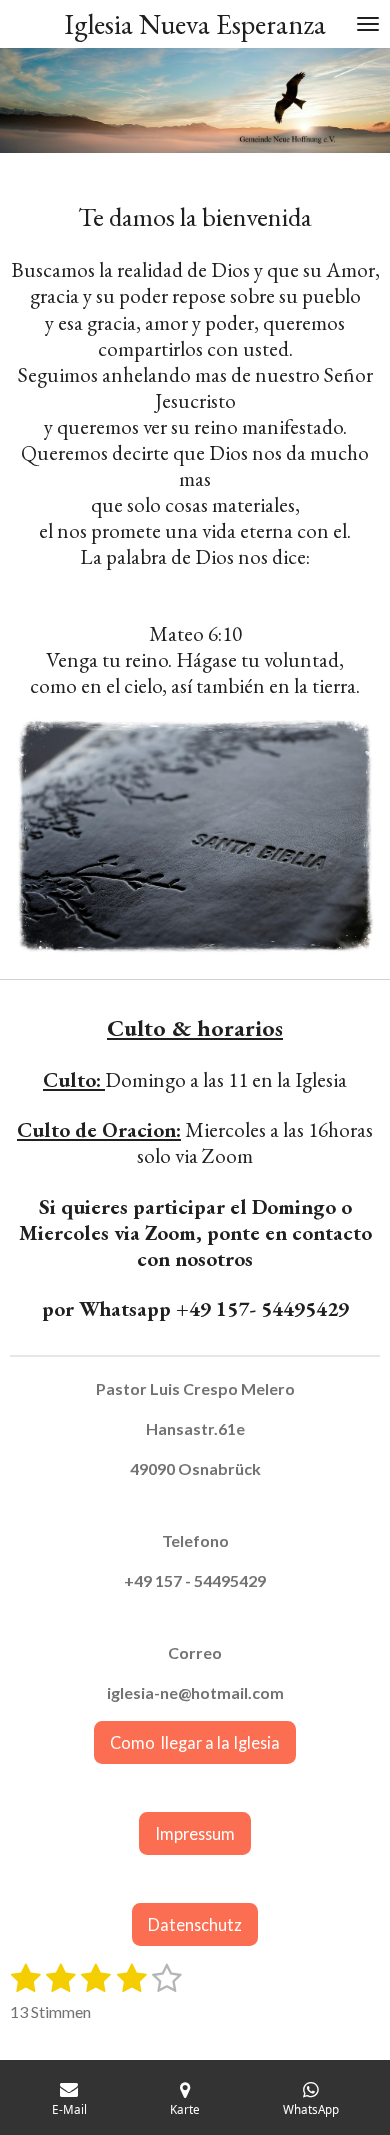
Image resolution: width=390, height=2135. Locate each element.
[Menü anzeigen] (368, 24)
